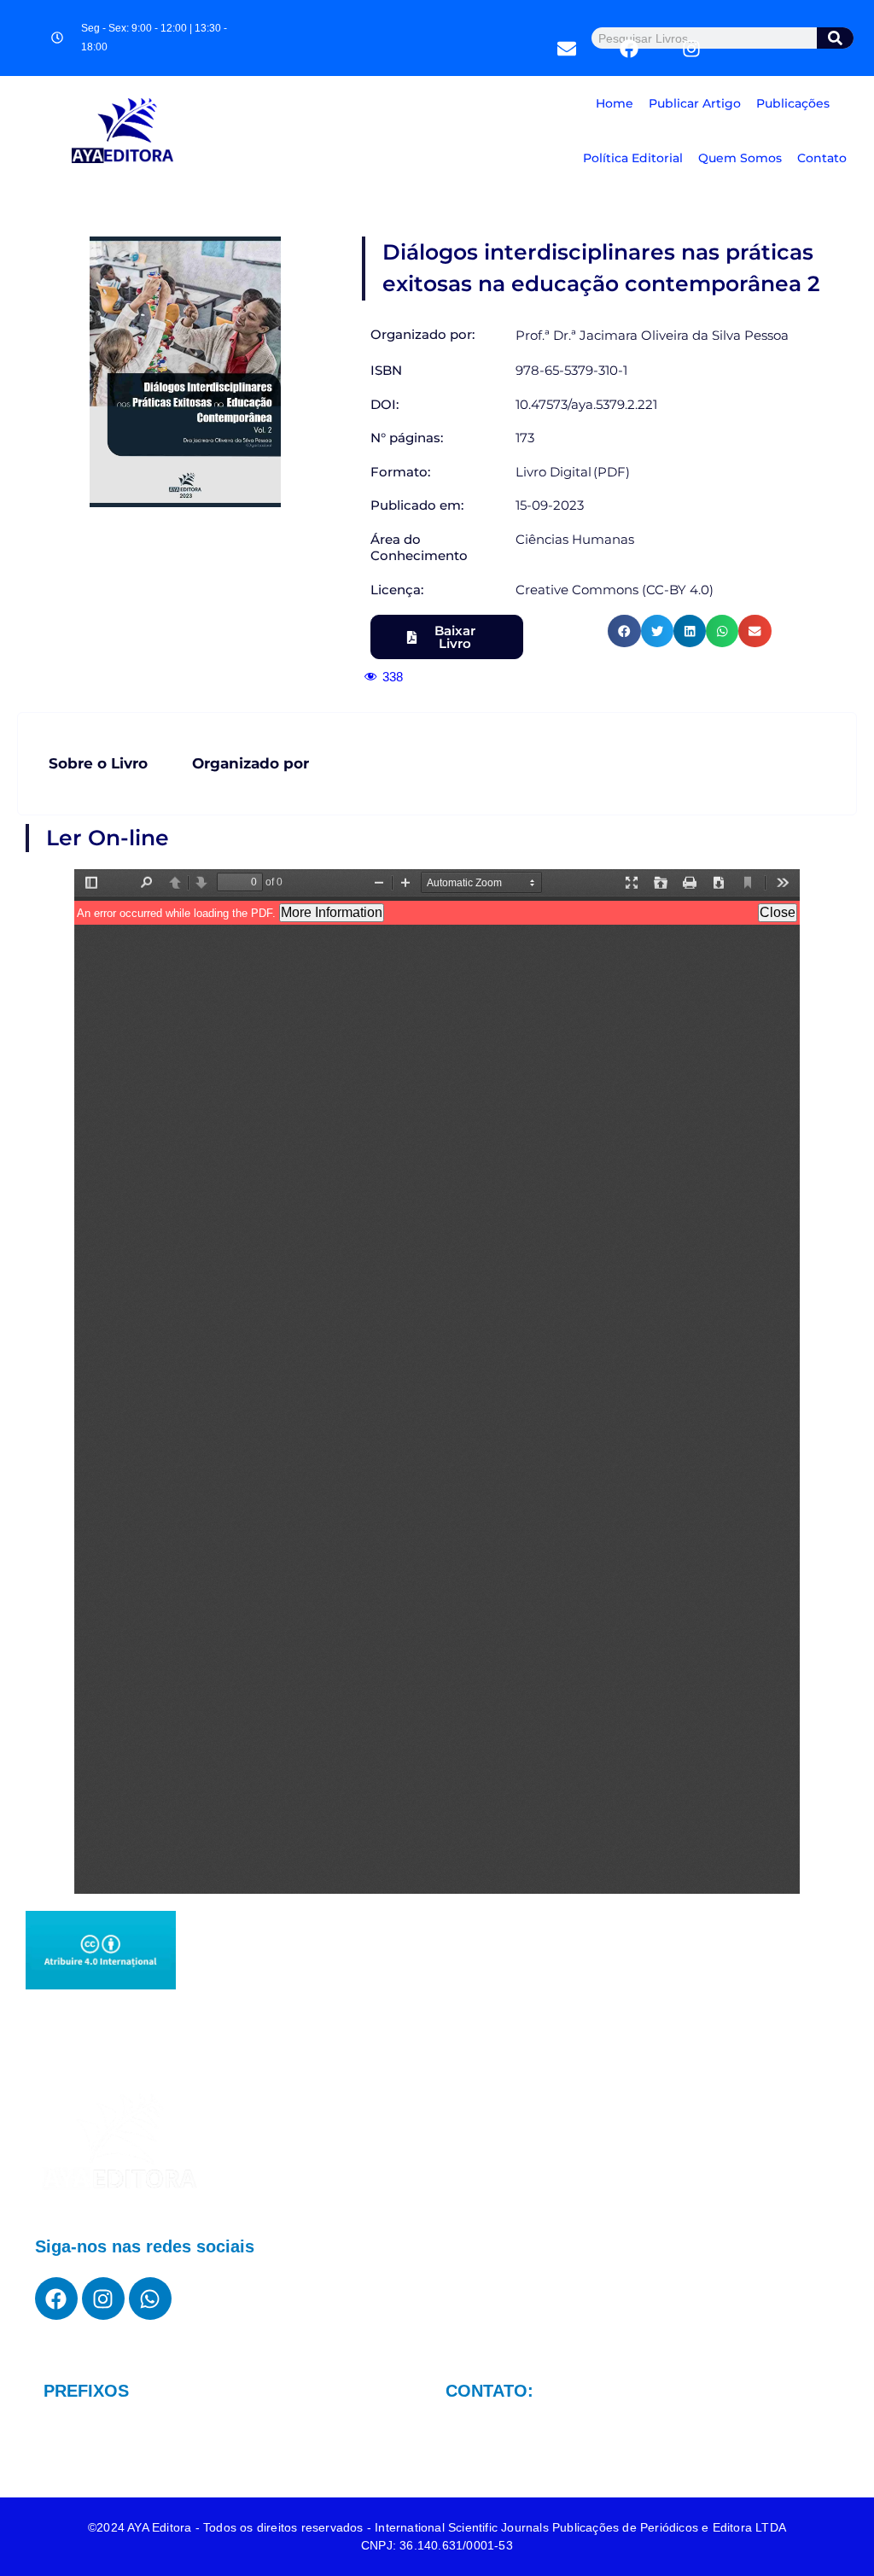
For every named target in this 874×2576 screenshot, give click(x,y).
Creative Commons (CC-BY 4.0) (615, 590)
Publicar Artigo (695, 103)
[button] (624, 631)
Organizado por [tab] (251, 763)
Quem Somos (740, 158)
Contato (822, 158)
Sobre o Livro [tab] (98, 763)
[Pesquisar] (836, 38)
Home (615, 103)
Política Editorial (633, 158)
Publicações (793, 103)
